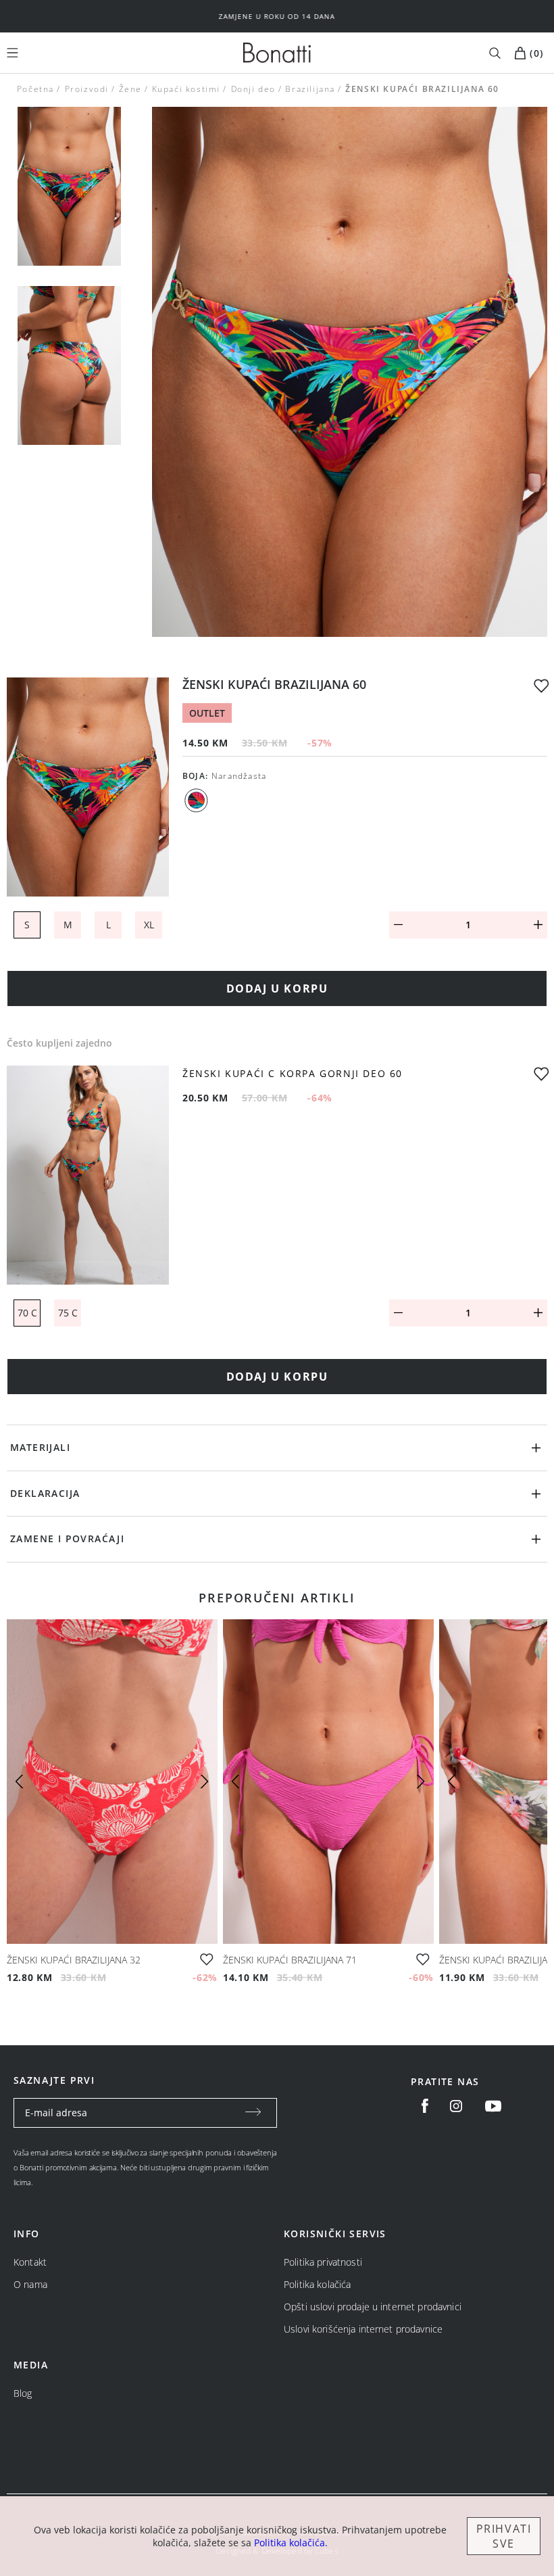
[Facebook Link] (425, 2106)
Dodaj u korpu (277, 988)
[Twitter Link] (493, 2106)
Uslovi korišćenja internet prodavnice (363, 2329)
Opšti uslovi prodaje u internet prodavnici (373, 2307)
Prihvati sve (504, 2536)
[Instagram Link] (456, 2106)
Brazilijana (311, 89)
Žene (130, 89)
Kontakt (30, 2262)
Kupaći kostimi (186, 89)
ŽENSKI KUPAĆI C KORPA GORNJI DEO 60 (293, 1074)
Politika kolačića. (291, 2543)
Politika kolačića (317, 2284)
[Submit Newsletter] (253, 2113)
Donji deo (253, 89)
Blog (23, 2393)
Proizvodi (86, 89)
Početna (35, 89)
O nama (30, 2284)
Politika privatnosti (323, 2262)
